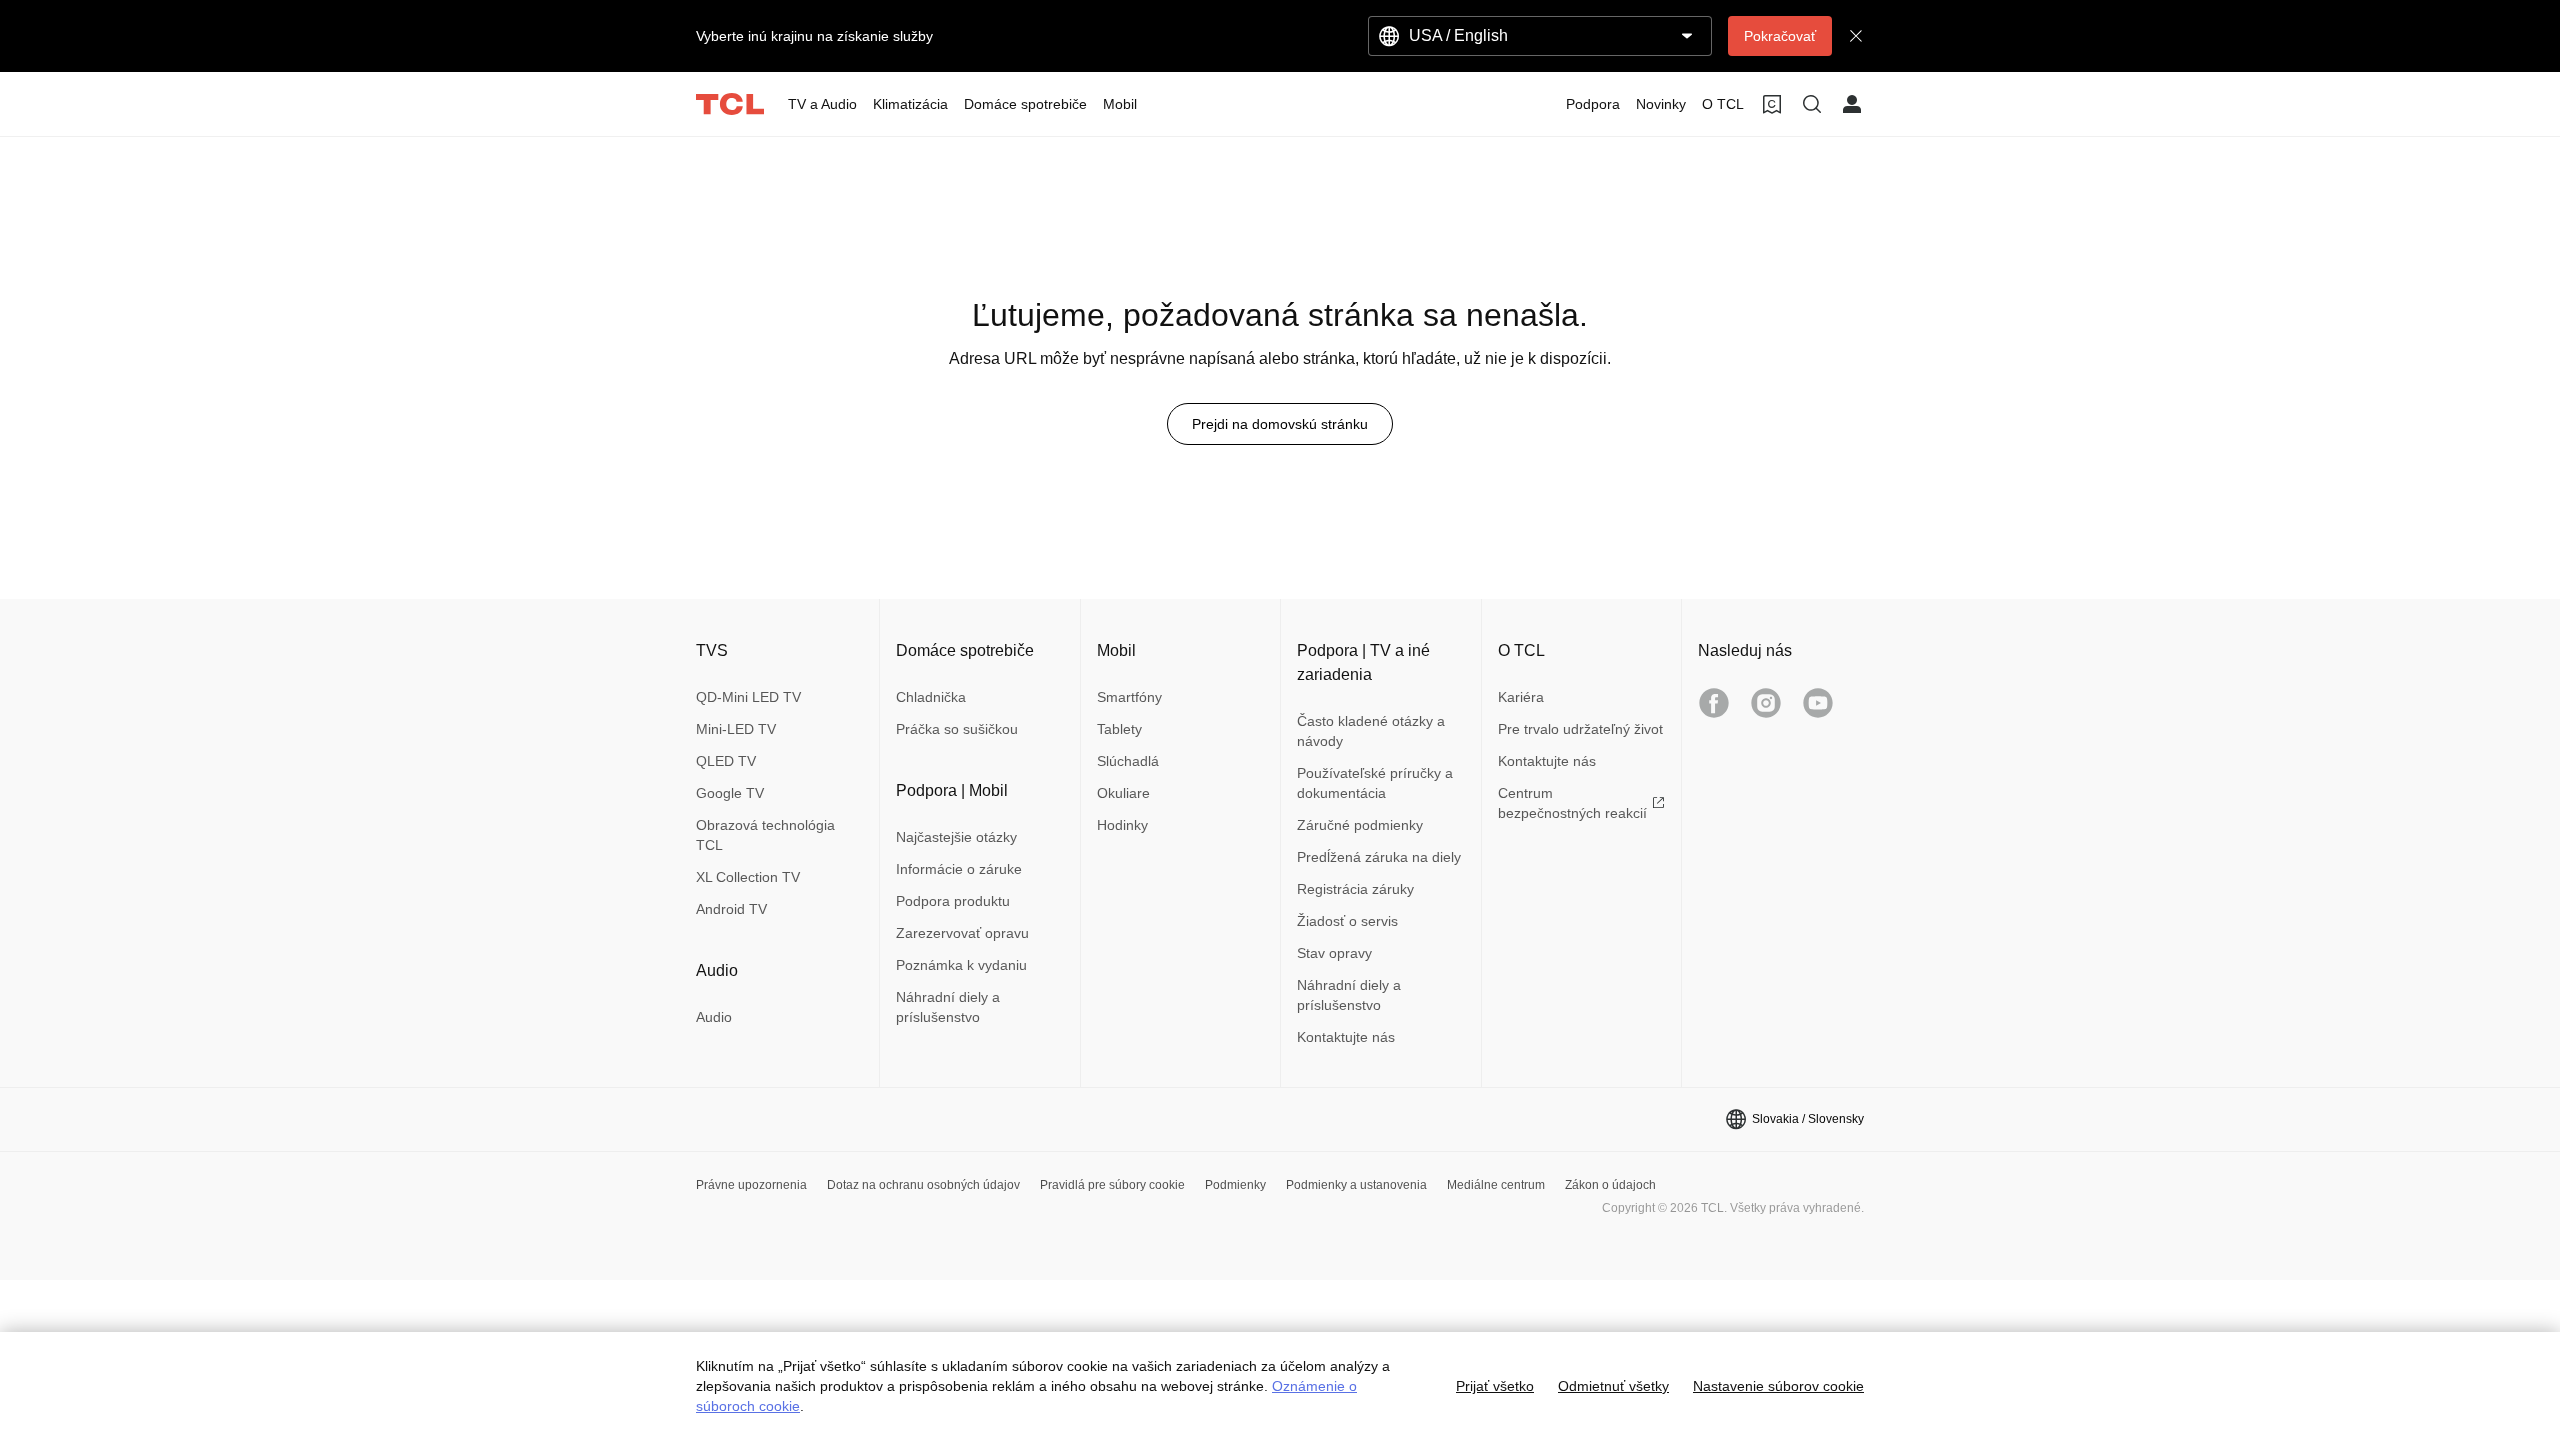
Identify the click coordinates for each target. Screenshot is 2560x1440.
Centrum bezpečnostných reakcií (1572, 803)
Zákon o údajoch (1610, 1185)
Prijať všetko (1495, 1386)
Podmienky (1235, 1185)
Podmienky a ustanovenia (1356, 1185)
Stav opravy (1334, 953)
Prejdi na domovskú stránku (1280, 424)
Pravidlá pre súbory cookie (1112, 1185)
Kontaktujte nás (1346, 1037)
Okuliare (1123, 793)
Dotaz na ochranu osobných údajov (923, 1185)
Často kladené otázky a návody (1371, 731)
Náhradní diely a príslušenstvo (948, 1007)
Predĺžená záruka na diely (1379, 857)
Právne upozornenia (751, 1185)
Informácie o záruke (959, 869)
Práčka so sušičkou (957, 729)
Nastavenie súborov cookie (1778, 1386)
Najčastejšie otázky (956, 837)
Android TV (731, 909)
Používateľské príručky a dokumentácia (1375, 783)
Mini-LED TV (736, 729)
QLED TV (726, 761)
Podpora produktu (953, 901)
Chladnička (931, 697)
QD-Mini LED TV (748, 697)
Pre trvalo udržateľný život (1580, 729)
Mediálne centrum (1496, 1185)
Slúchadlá (1128, 761)
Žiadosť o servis (1347, 921)
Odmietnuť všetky (1613, 1386)
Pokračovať (1780, 36)
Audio (714, 1017)
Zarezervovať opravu (962, 933)
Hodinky (1122, 825)
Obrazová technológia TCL (765, 835)
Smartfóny (1129, 697)
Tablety (1119, 729)
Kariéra (1521, 697)
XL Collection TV (748, 877)
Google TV (730, 793)
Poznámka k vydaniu (961, 965)
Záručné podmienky (1360, 825)
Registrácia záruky (1355, 889)
